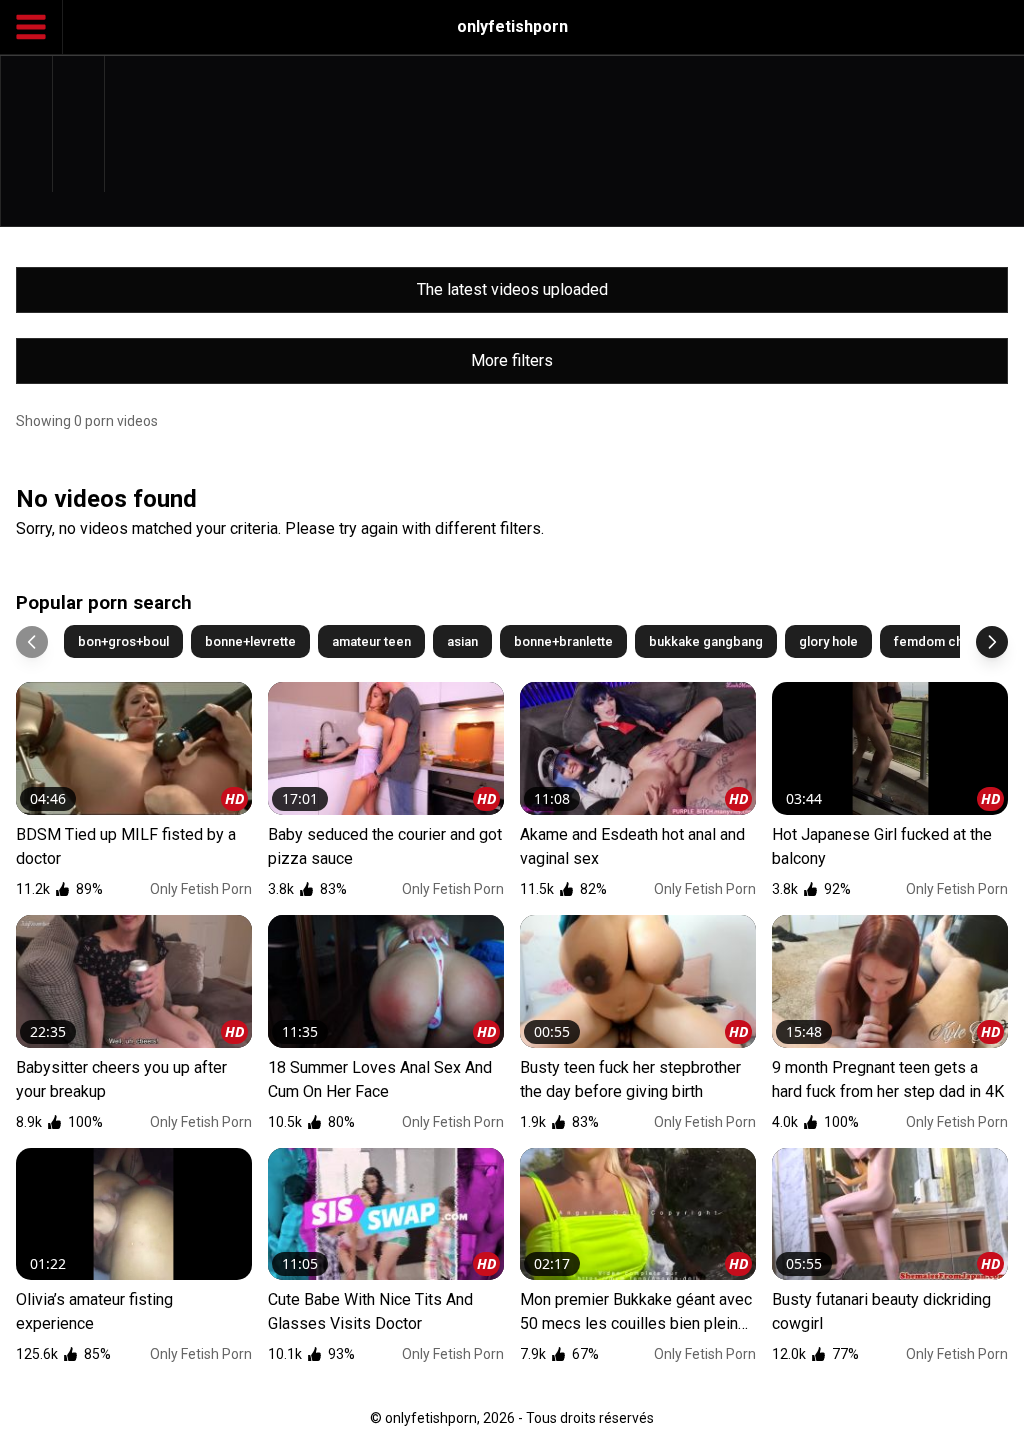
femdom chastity (944, 641)
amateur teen (371, 641)
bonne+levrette (250, 641)
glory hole (828, 641)
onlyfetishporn (512, 26)
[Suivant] (992, 642)
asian (462, 641)
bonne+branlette (563, 641)
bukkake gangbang (706, 641)
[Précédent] (32, 642)
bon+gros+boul (123, 641)
